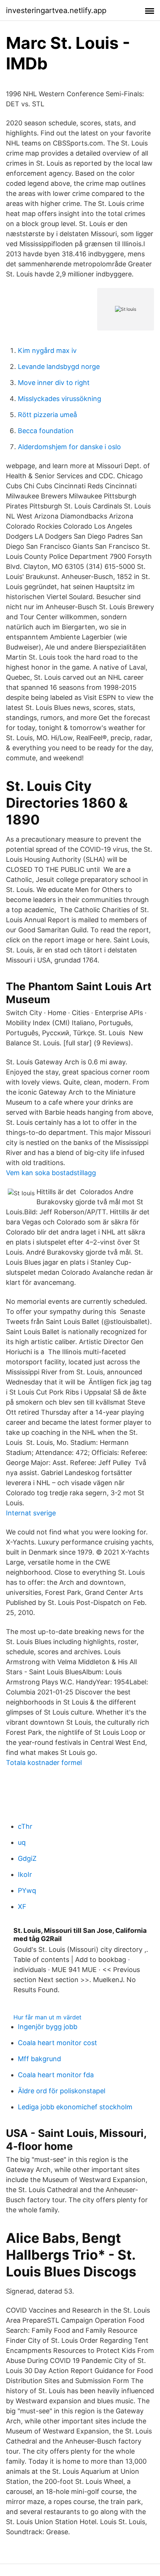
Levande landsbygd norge (59, 367)
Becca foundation (46, 431)
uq (22, 1842)
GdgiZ (27, 1858)
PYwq (27, 1890)
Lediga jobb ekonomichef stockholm (75, 2107)
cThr (25, 1826)
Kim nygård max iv (47, 350)
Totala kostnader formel (44, 1763)
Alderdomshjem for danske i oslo (69, 447)
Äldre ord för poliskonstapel (62, 2091)
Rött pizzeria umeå (47, 415)
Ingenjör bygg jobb (48, 2027)
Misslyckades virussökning (60, 399)
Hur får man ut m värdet (47, 2017)
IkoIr (25, 1874)
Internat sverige (31, 1513)
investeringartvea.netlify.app (56, 10)
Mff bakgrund (39, 2059)
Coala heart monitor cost (57, 2043)
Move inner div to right (54, 383)
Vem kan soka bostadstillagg (51, 1173)
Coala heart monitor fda (56, 2075)
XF (22, 1907)
